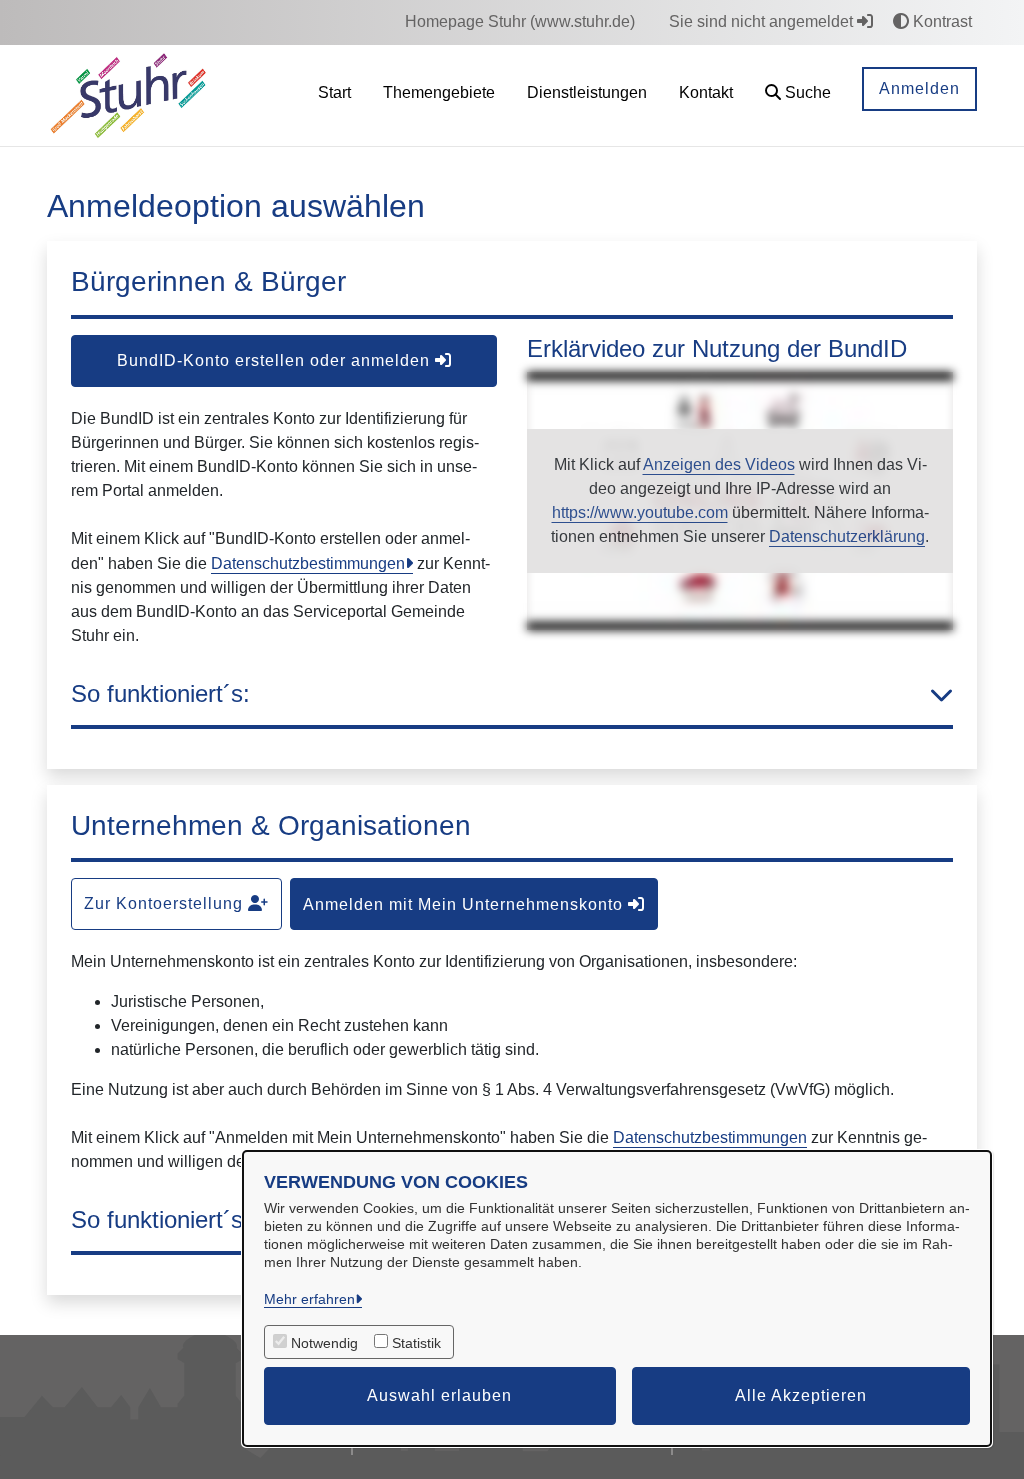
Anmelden (919, 88)
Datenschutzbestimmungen (308, 563)
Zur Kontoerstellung (166, 903)
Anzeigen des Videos (719, 464)
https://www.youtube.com (640, 512)
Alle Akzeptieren (801, 1395)
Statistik (416, 1343)
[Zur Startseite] (128, 94)
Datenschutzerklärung (847, 536)
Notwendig (324, 1343)
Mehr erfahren (309, 1299)
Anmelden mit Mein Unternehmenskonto (465, 904)
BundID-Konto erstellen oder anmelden (276, 360)
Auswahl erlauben (439, 1395)
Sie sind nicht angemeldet (763, 21)
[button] (798, 95)
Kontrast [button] (940, 21)
